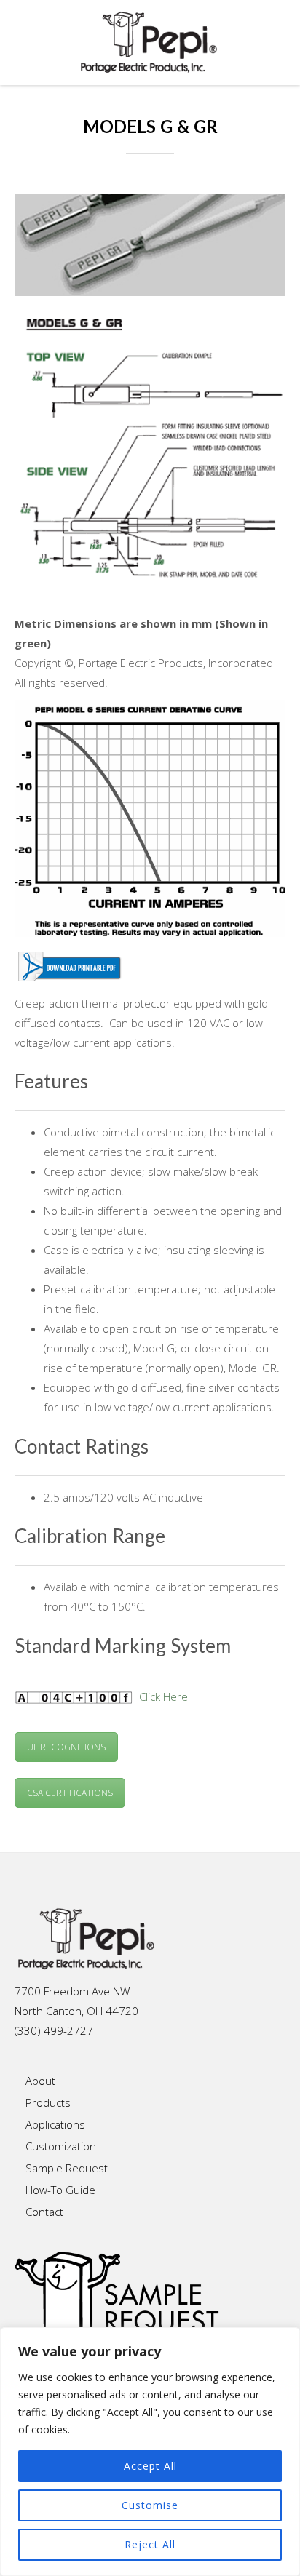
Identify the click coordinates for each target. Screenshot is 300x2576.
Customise (150, 2505)
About (40, 2081)
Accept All (150, 2466)
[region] (150, 2452)
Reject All (150, 2544)
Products (48, 2102)
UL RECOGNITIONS (66, 1747)
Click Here (163, 1696)
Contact (44, 2212)
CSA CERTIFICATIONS (70, 1793)
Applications (55, 2124)
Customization (61, 2146)
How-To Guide (60, 2190)
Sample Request (67, 2168)
